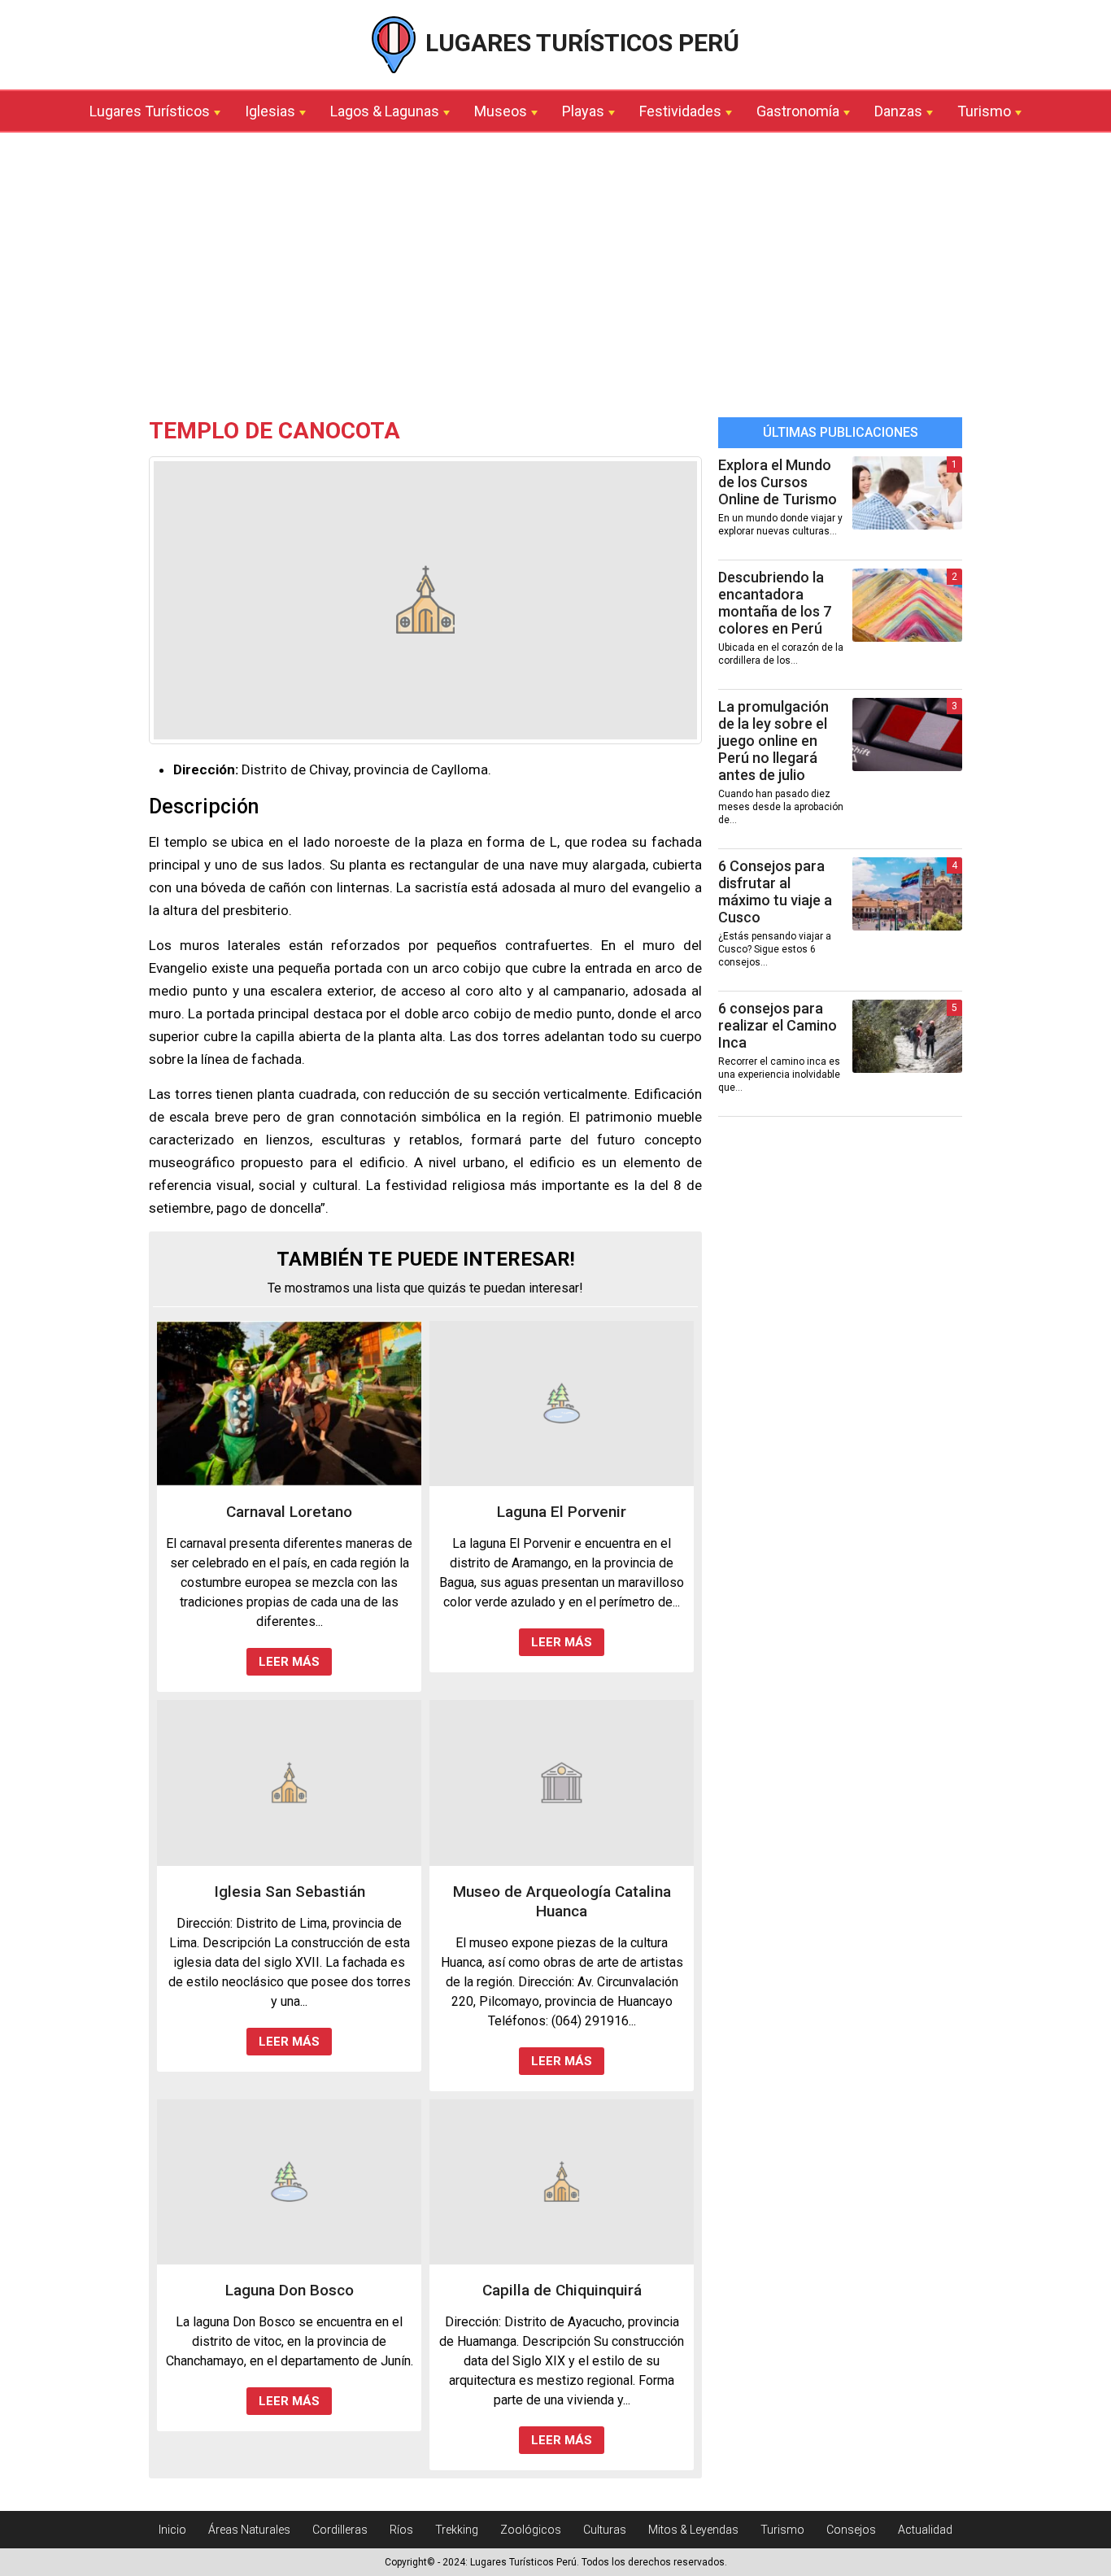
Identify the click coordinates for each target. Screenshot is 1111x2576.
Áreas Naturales (249, 2530)
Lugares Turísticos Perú (579, 43)
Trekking (457, 2530)
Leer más (289, 1662)
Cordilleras (340, 2530)
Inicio (172, 2530)
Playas (583, 111)
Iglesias (270, 111)
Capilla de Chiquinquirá (562, 2290)
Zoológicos (531, 2530)
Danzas (898, 111)
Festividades (680, 111)
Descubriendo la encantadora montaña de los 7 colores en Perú (775, 603)
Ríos (401, 2530)
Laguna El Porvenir (562, 1512)
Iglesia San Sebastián (290, 1892)
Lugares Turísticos (150, 111)
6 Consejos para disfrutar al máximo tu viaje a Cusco (775, 891)
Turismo (984, 111)
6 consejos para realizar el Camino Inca (778, 1025)
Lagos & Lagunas (385, 111)
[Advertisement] (555, 279)
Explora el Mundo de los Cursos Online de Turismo (778, 482)
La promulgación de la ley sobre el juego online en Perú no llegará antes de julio (773, 741)
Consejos (851, 2530)
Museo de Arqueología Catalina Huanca (562, 1901)
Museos (501, 111)
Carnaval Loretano (289, 1512)
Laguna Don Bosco (290, 2290)
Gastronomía (798, 111)
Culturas (605, 2530)
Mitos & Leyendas (693, 2530)
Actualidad (925, 2530)
